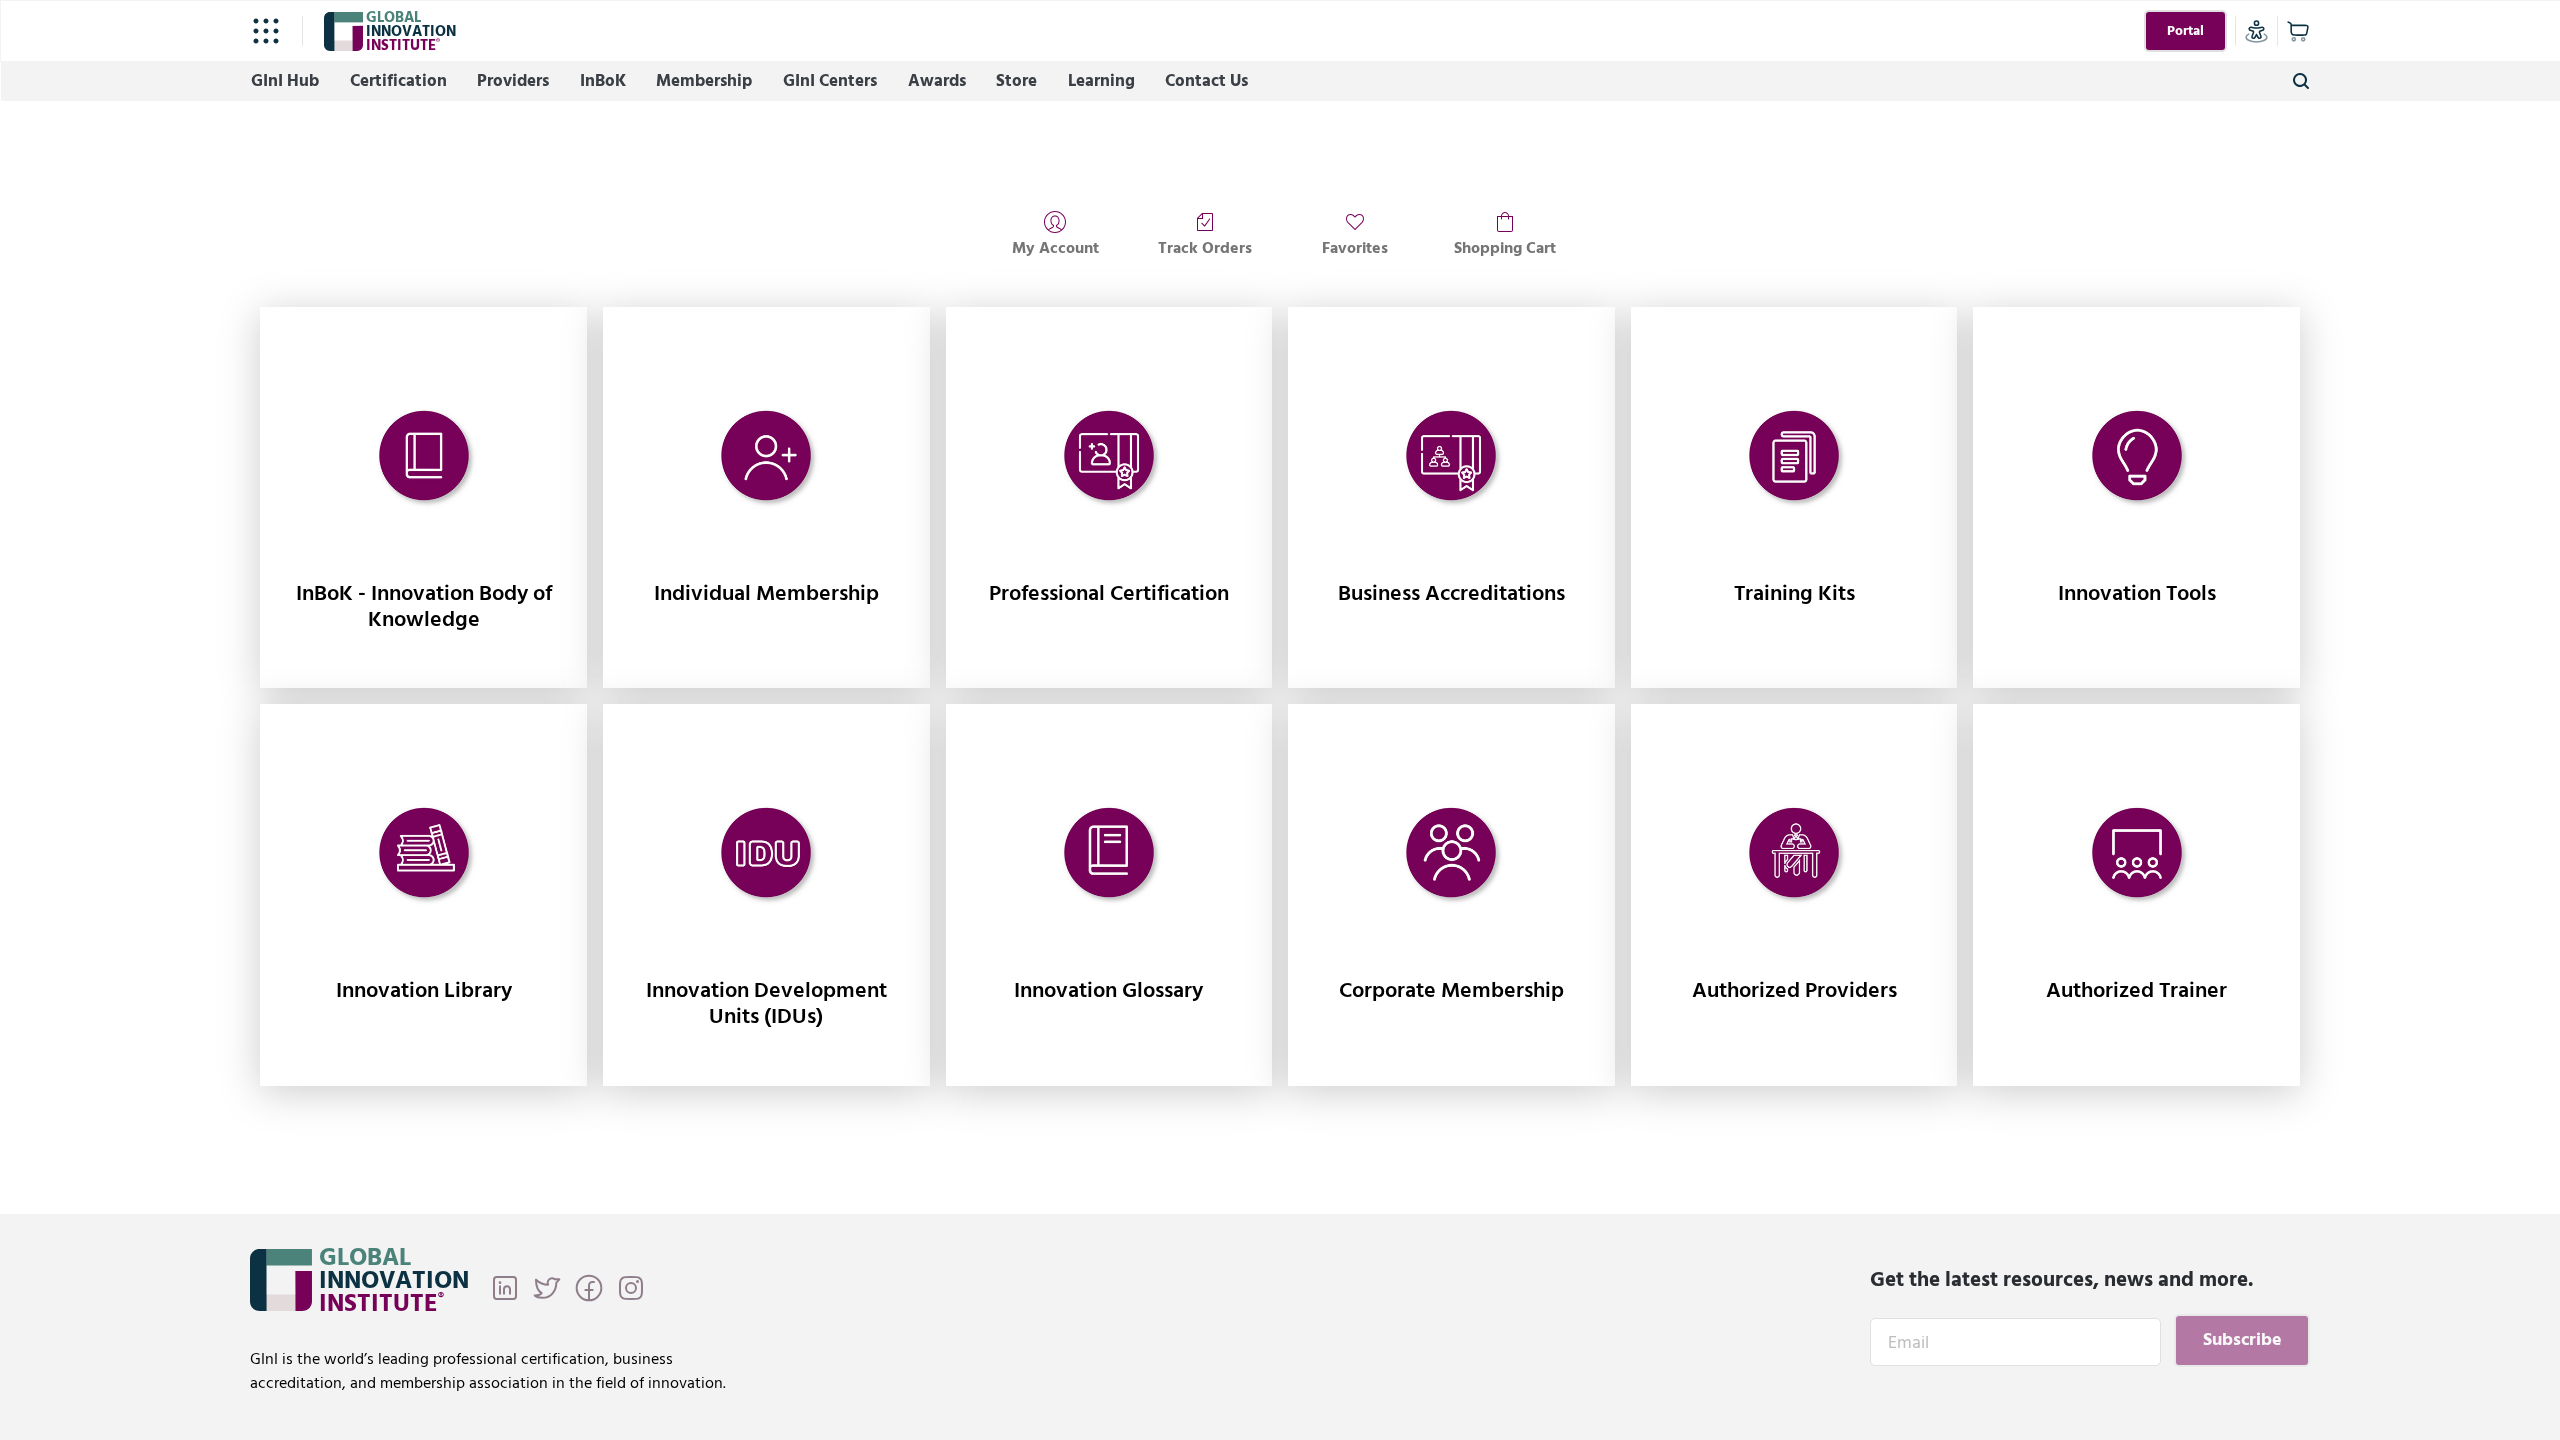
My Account (1055, 247)
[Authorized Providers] (1794, 854)
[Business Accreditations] (1451, 457)
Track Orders (1205, 247)
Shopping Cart (1505, 247)
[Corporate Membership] (1451, 854)
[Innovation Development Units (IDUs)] (766, 854)
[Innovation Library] (423, 854)
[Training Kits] (1794, 457)
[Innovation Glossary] (1109, 854)
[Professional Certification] (1109, 457)
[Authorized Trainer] (2136, 854)
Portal (2185, 31)
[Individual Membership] (766, 457)
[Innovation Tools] (2136, 457)
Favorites (1355, 247)
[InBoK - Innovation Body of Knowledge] (423, 457)
